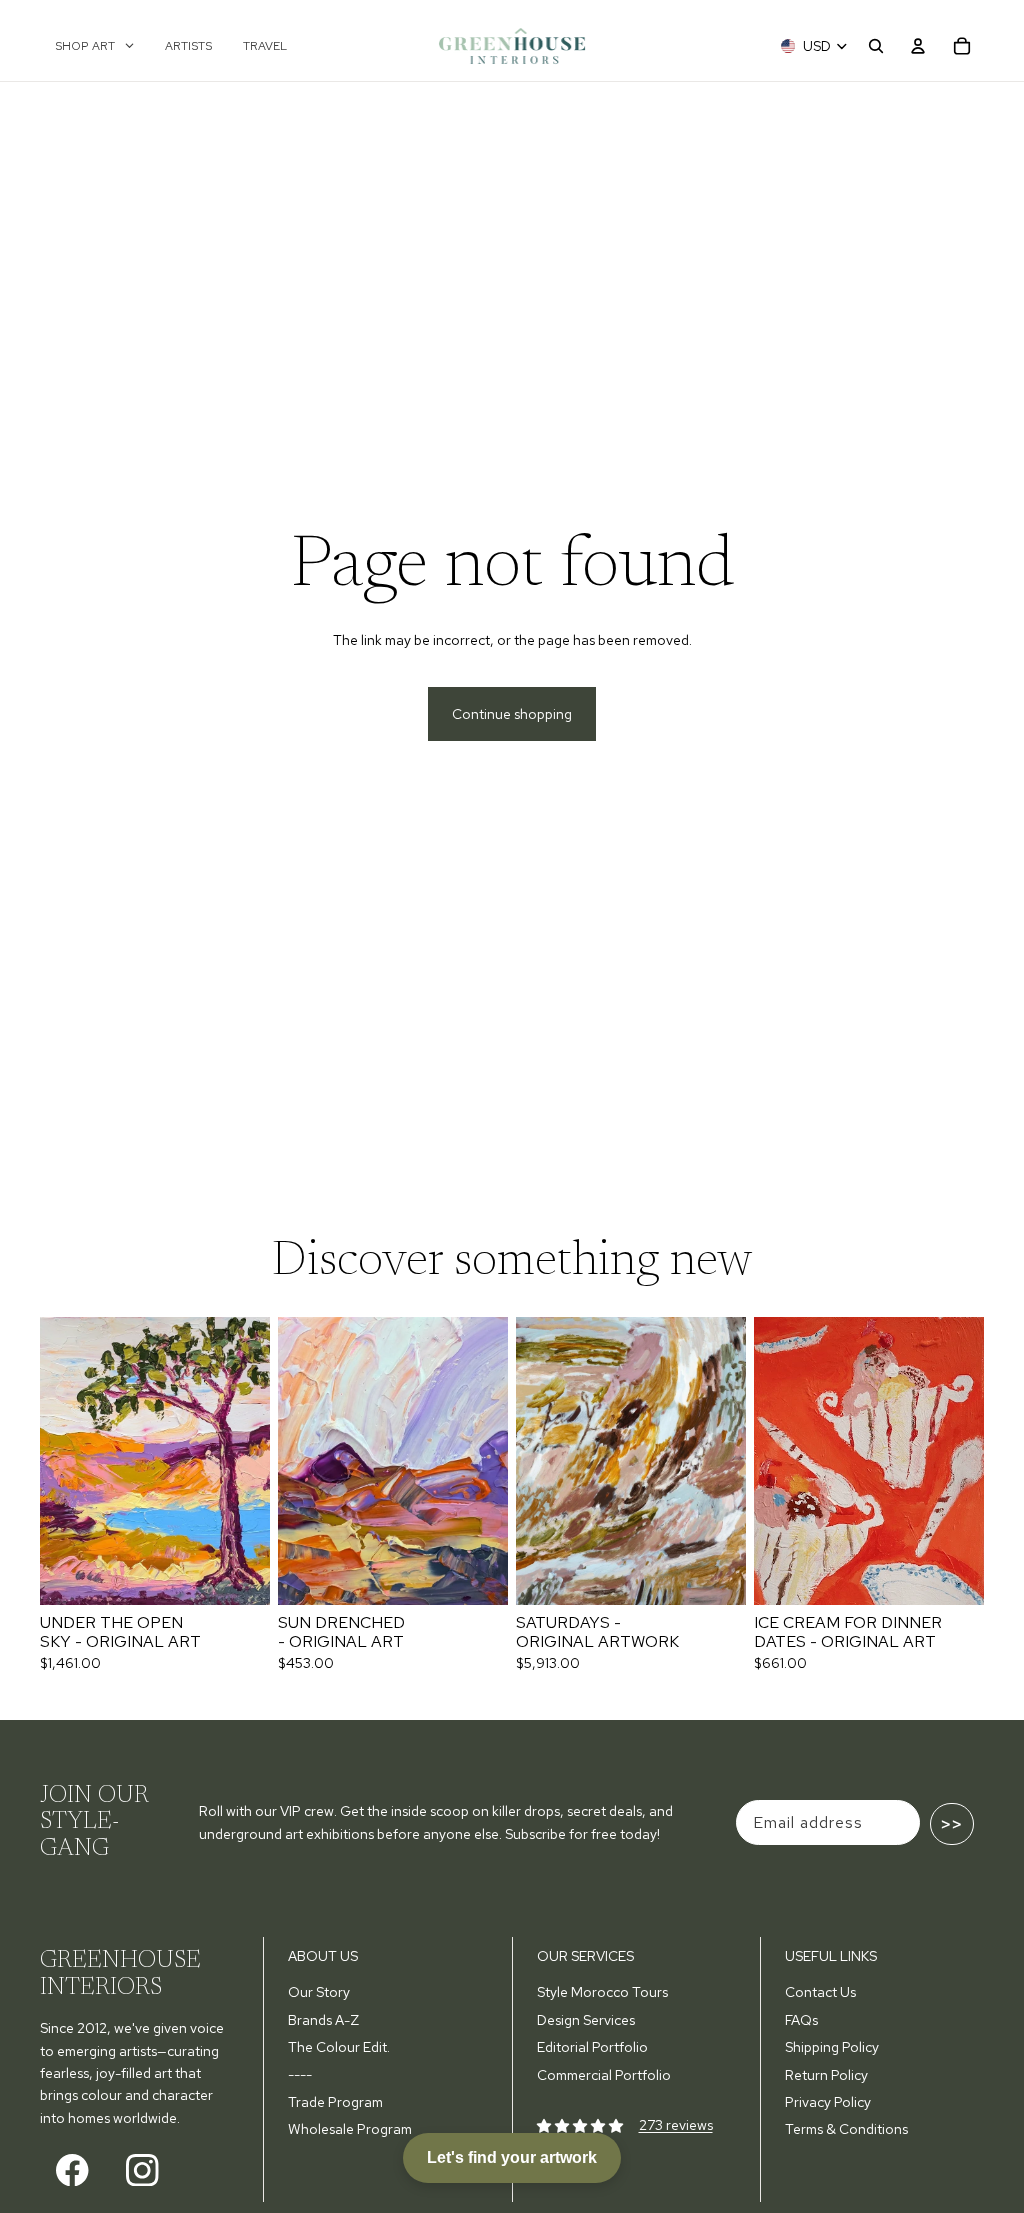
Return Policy (826, 2075)
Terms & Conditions (846, 2129)
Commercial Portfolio (604, 2075)
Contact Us (820, 1992)
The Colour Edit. (339, 2047)
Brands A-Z (323, 2020)
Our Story (319, 1992)
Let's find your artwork (512, 2157)
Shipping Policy (832, 2047)
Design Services (586, 2020)
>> (952, 1824)
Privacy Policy (828, 2102)
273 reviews (676, 2125)
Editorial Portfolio (592, 2047)
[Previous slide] (55, 1461)
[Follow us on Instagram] (142, 2169)
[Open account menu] (918, 46)
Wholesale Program (350, 2129)
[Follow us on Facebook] (72, 2169)
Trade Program (335, 2102)
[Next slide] (254, 1461)
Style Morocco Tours (602, 1992)
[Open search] (876, 46)
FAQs (801, 2020)
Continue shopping (512, 714)
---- (300, 2075)
